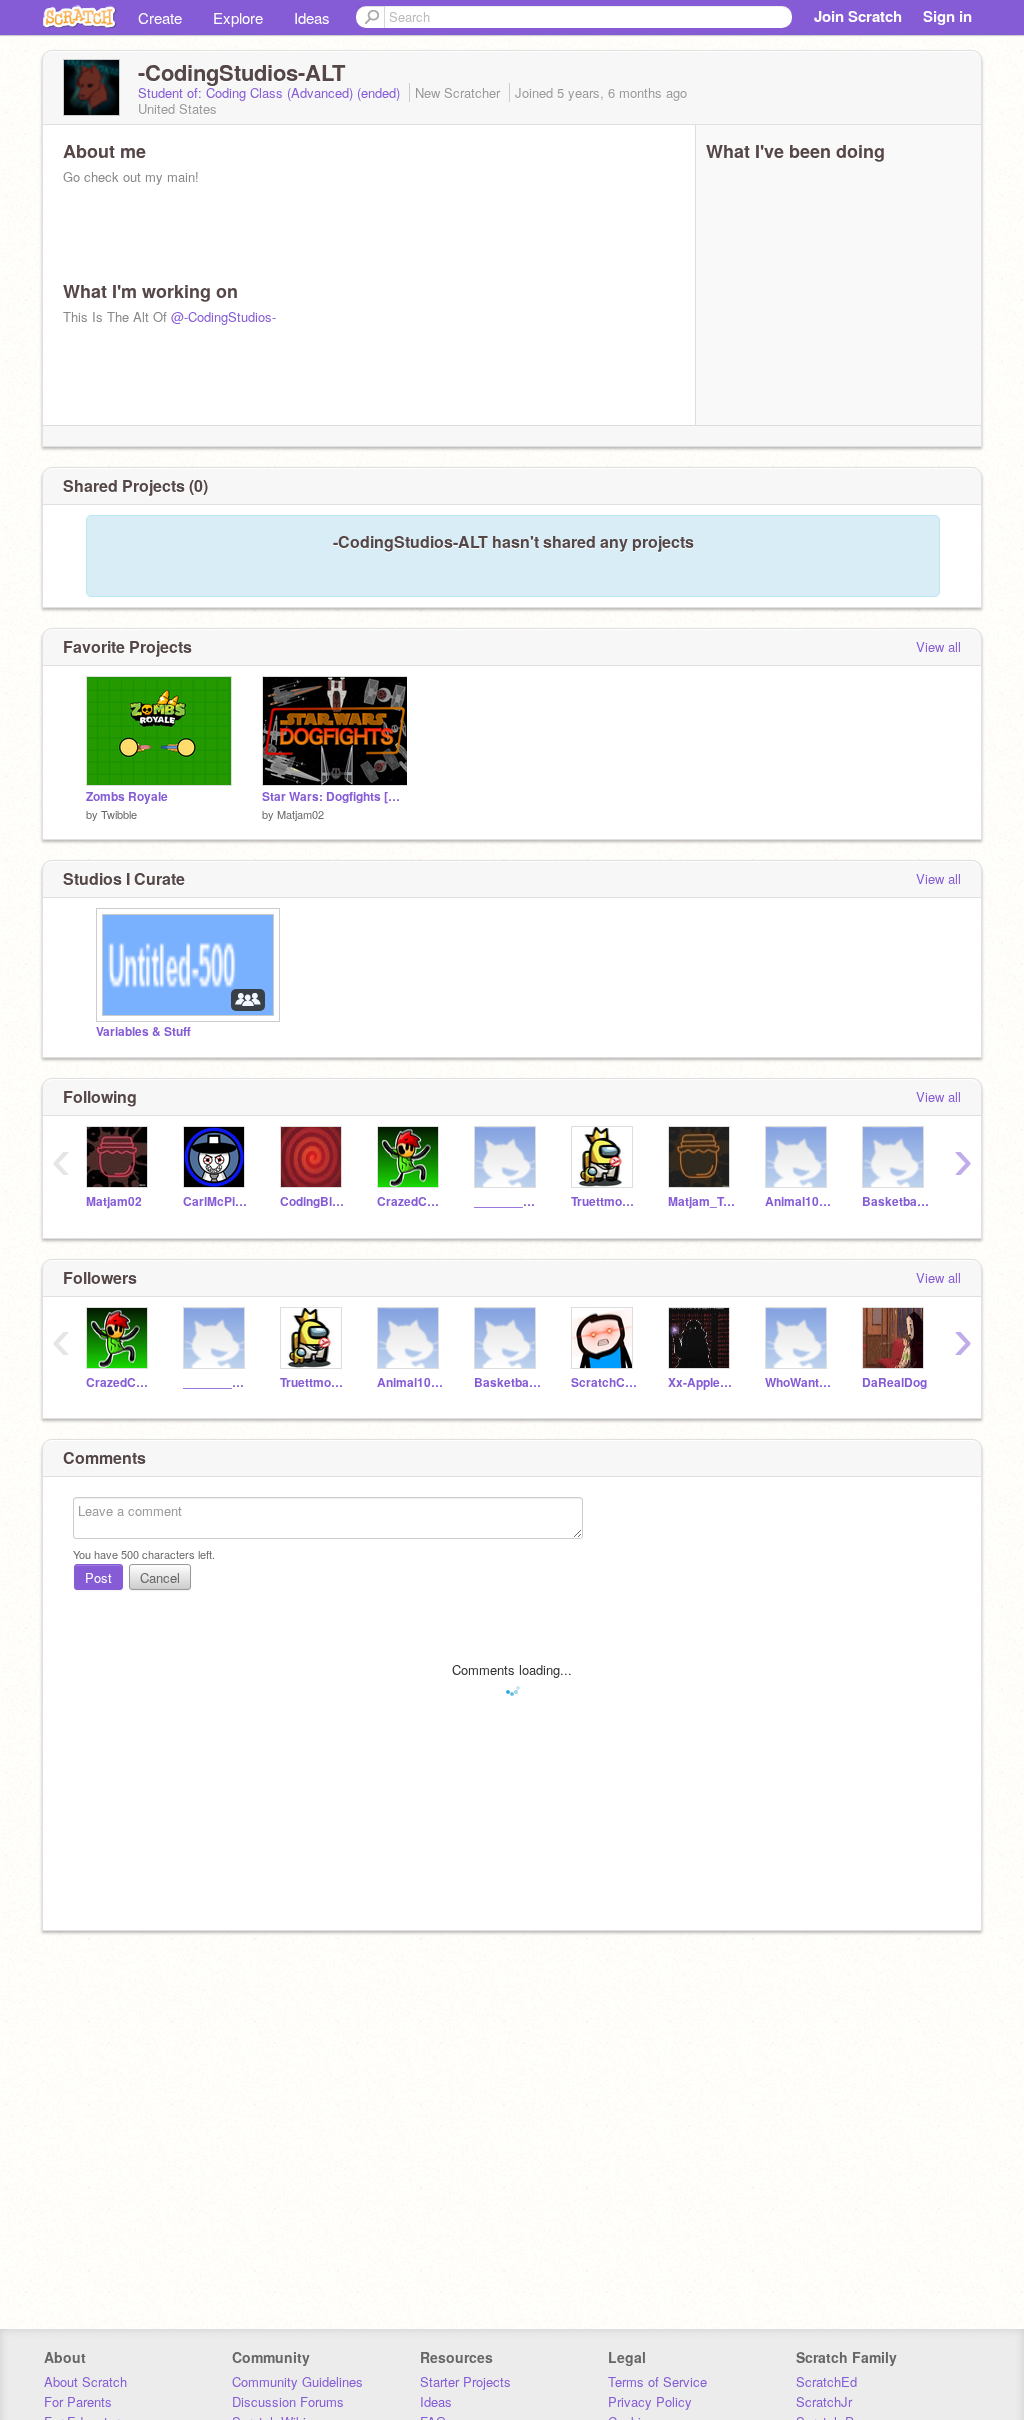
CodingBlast (313, 1201)
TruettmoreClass (604, 1201)
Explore (238, 17)
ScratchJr (824, 2401)
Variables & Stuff (143, 1031)
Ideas (312, 17)
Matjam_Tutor (701, 1201)
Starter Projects (465, 2381)
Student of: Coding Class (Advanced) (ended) (271, 92)
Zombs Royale (127, 796)
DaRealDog (894, 1382)
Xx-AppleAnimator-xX (701, 1382)
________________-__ (507, 1201)
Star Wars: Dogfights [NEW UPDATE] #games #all (335, 796)
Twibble (119, 814)
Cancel (160, 1577)
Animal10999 (798, 1201)
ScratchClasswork (604, 1382)
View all (938, 646)
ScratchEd (826, 2381)
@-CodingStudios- (223, 316)
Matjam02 (300, 814)
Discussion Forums (288, 2401)
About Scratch (85, 2381)
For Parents (78, 2401)
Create (160, 17)
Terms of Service (657, 2381)
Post (98, 1577)
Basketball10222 (895, 1201)
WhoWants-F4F (798, 1382)
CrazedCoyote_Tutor (410, 1201)
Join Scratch (858, 16)
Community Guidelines (297, 2381)
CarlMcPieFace (216, 1201)
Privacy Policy (650, 2401)
